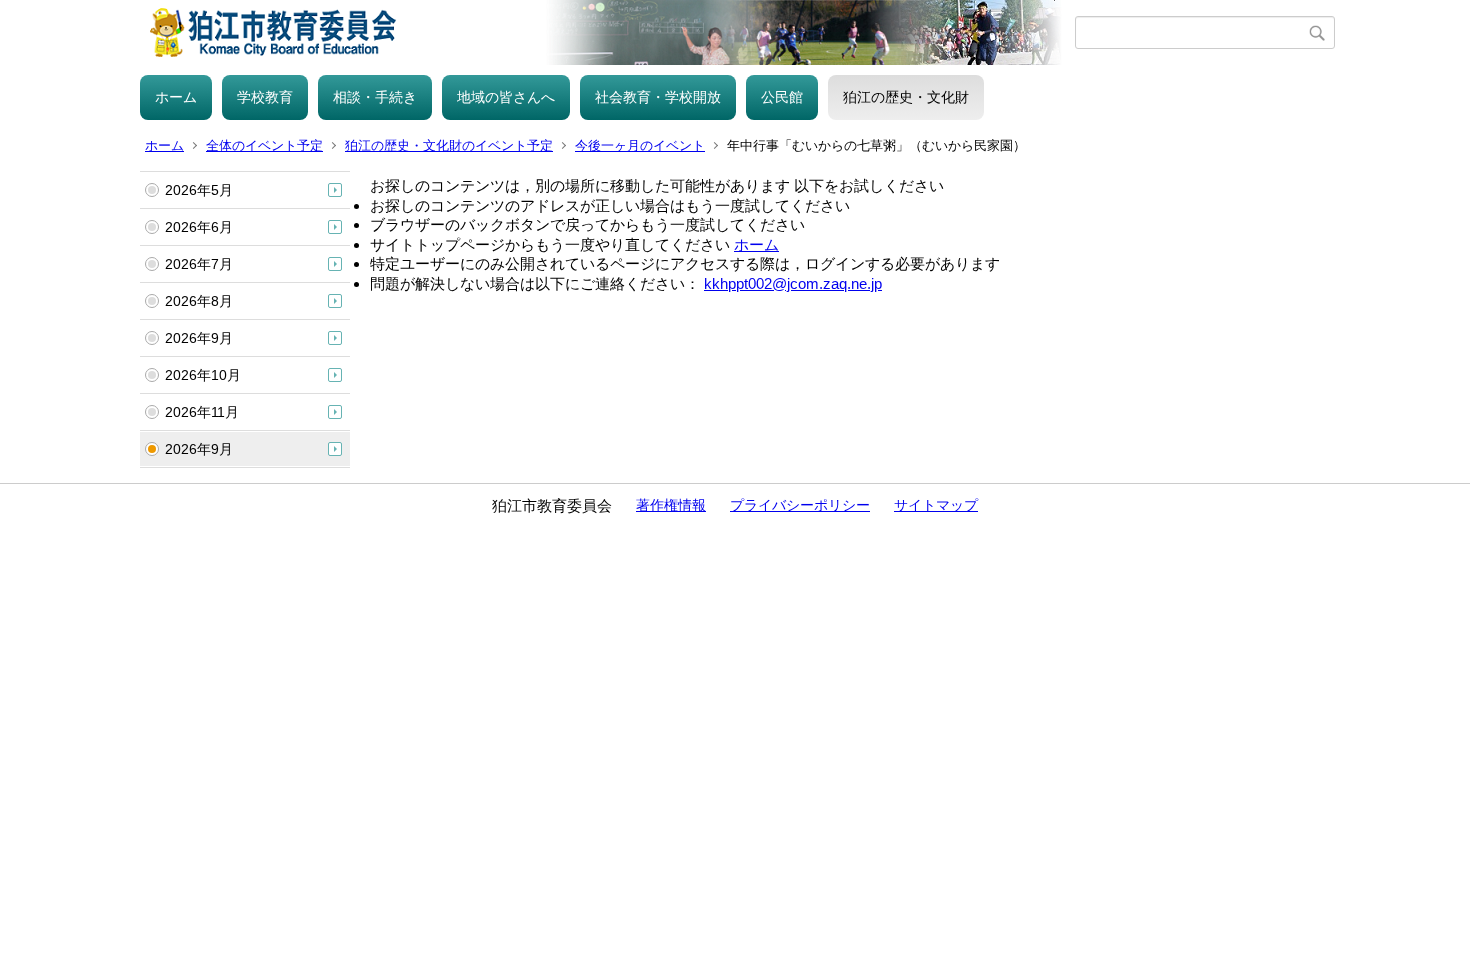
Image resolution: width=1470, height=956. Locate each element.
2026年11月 (202, 412)
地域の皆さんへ (506, 97)
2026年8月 (199, 301)
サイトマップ (936, 505)
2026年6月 (199, 227)
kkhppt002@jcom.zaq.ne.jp (793, 283)
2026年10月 (203, 375)
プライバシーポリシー (800, 505)
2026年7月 (199, 264)
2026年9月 (199, 338)
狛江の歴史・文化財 (906, 97)
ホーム (176, 97)
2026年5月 (199, 190)
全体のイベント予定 (264, 145)
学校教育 (265, 97)
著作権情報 (671, 505)
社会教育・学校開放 (658, 97)
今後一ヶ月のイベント (640, 145)
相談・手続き (375, 97)
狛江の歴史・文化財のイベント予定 (449, 145)
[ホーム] (607, 32)
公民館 (782, 97)
